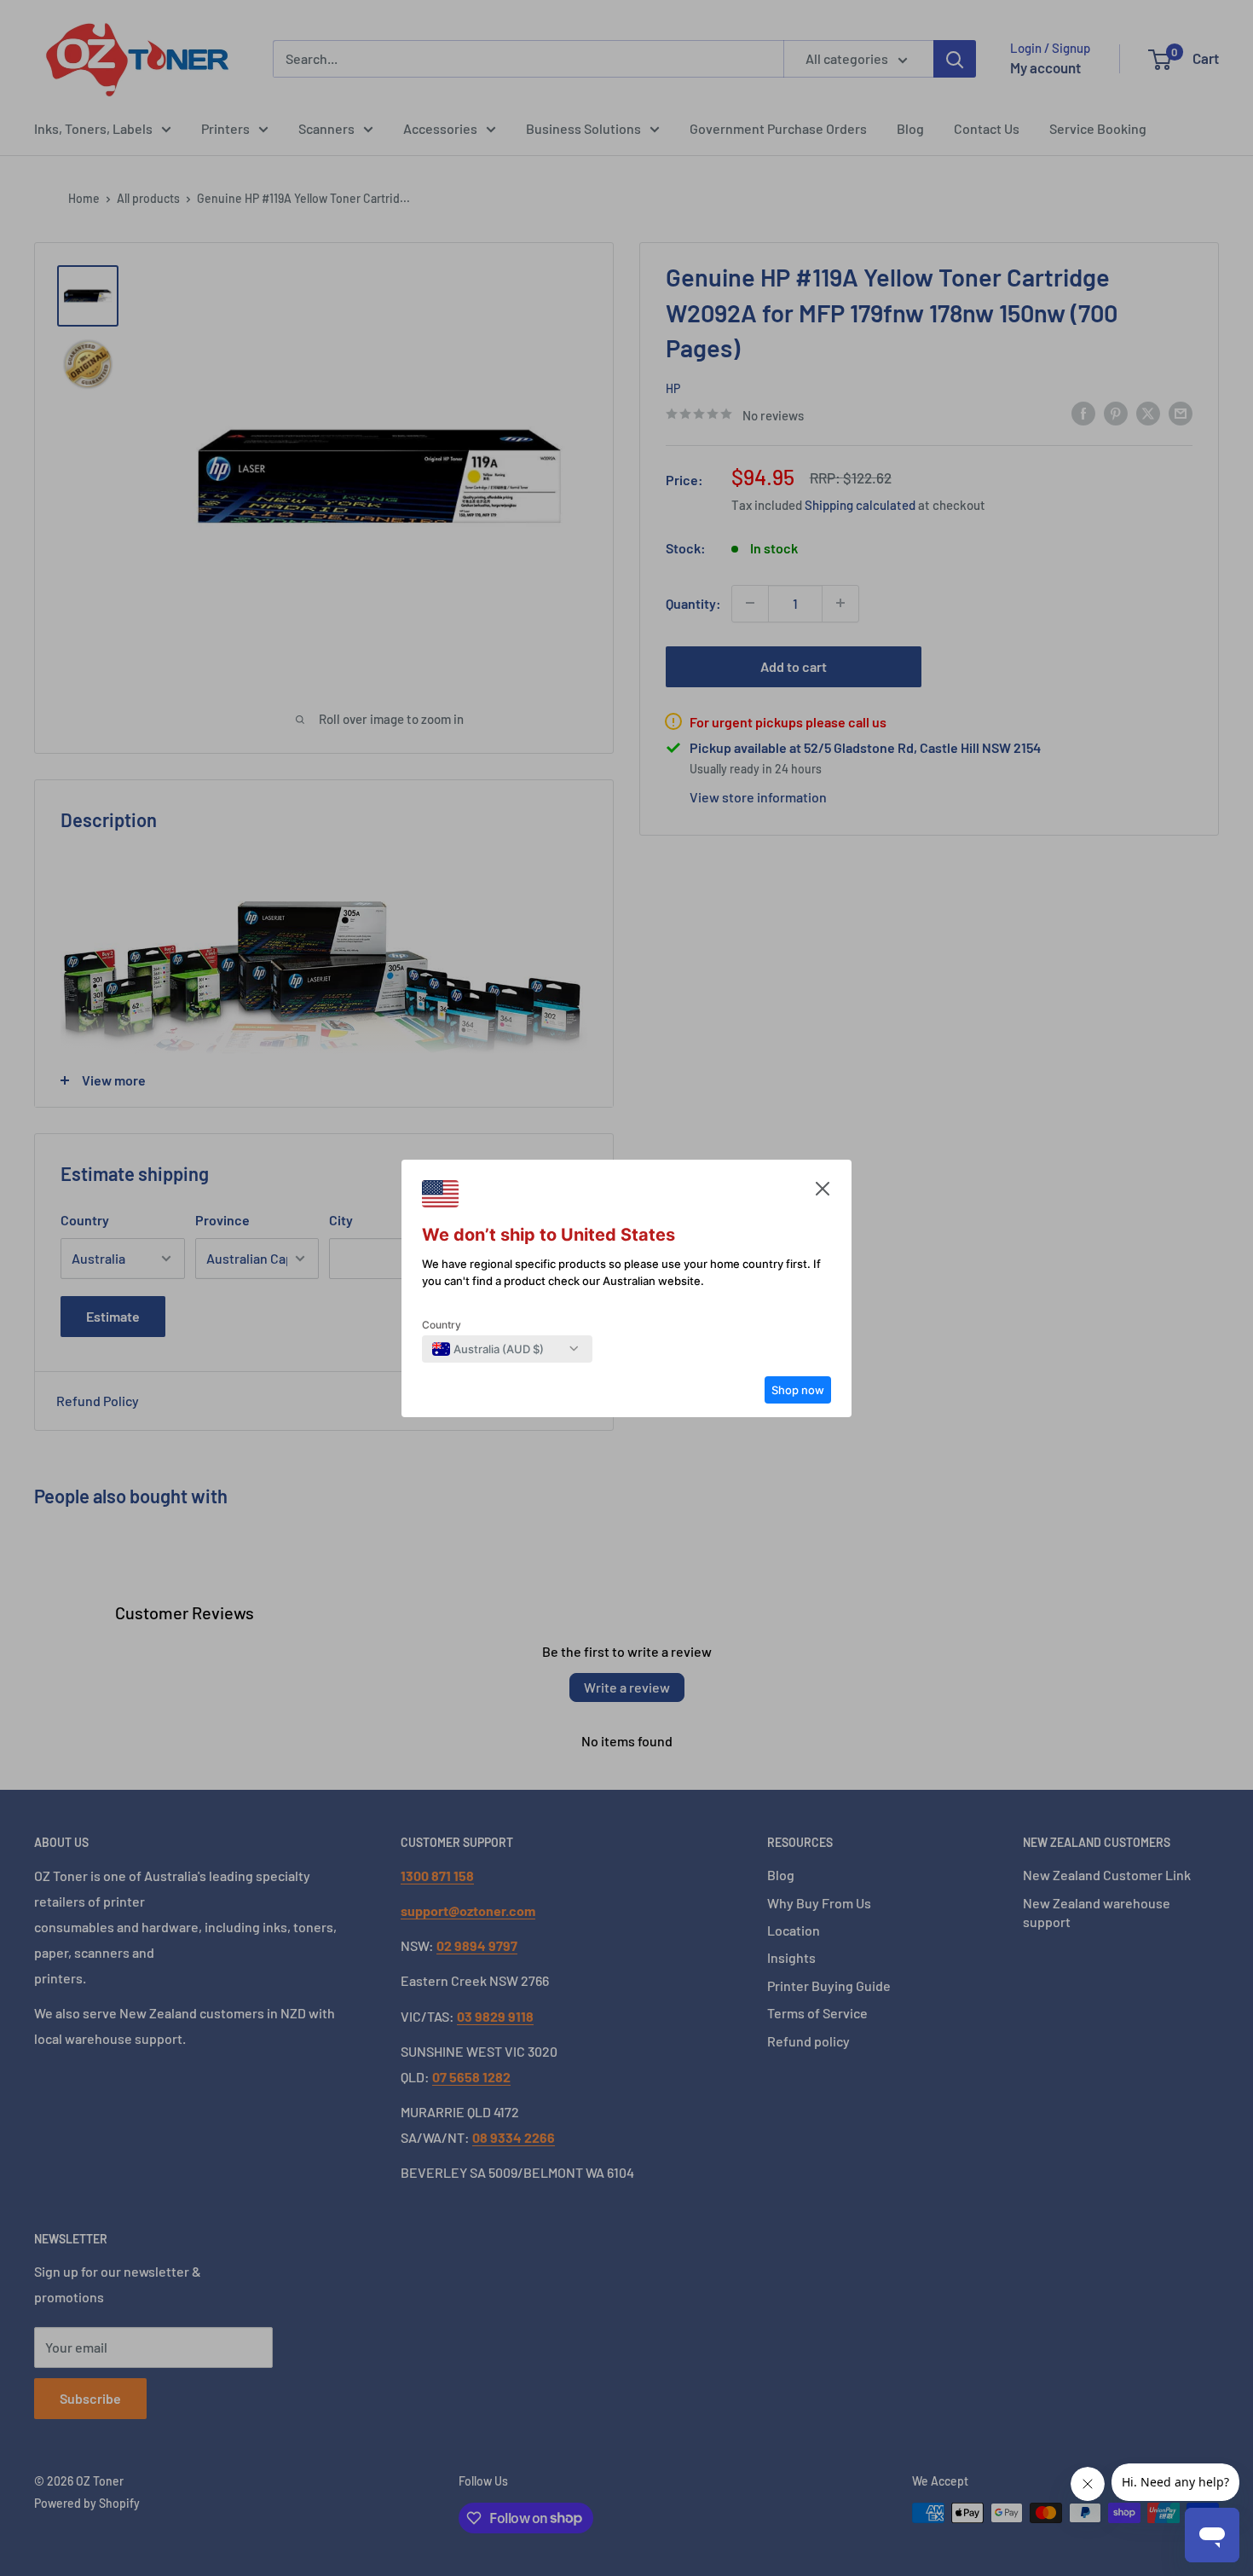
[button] (823, 1193)
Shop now (798, 1390)
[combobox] (488, 1349)
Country (442, 1325)
